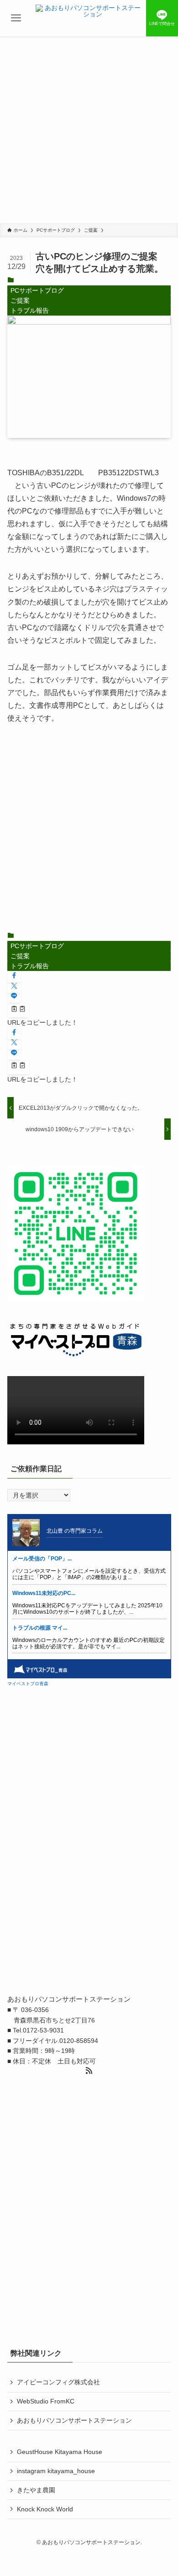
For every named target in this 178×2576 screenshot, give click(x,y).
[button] (14, 976)
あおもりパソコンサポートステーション (74, 2420)
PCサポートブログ (37, 290)
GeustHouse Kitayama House (60, 2452)
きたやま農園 (36, 2490)
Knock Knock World (45, 2509)
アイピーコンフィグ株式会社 (58, 2382)
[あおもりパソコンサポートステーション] (89, 18)
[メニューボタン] (16, 18)
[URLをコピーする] (18, 1010)
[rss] (89, 2071)
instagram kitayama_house (56, 2471)
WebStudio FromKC (46, 2401)
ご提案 (20, 300)
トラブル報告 (30, 310)
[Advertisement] (89, 130)
